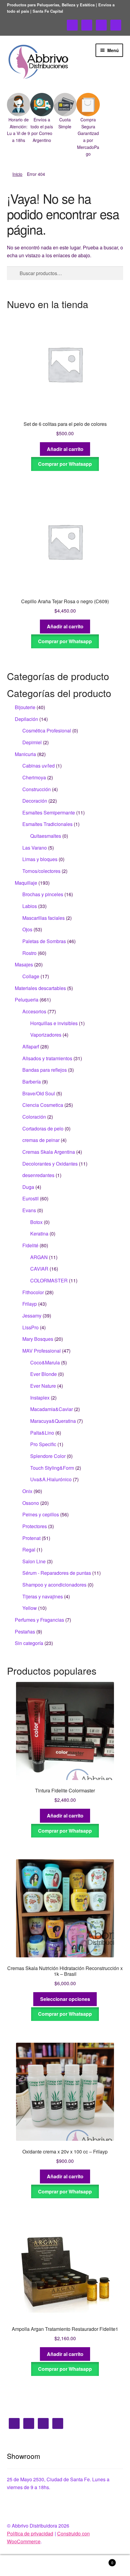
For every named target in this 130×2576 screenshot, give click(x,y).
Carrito (100, 2560)
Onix (27, 1491)
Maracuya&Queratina (53, 1421)
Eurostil (31, 1198)
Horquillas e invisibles (54, 1023)
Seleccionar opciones (65, 1999)
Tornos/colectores (41, 871)
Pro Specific (43, 1444)
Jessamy (32, 1316)
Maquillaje (26, 883)
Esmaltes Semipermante (49, 813)
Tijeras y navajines (43, 1596)
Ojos (27, 929)
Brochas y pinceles (43, 894)
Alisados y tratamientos (47, 1058)
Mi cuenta (22, 2566)
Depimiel (32, 742)
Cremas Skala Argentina (49, 1152)
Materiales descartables (40, 988)
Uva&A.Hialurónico (51, 1479)
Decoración (35, 801)
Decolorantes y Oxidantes (50, 1164)
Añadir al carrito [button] (65, 449)
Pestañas (25, 1632)
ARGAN (39, 1257)
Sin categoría (29, 1643)
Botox (36, 1222)
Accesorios (34, 1011)
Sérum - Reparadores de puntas (57, 1573)
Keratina (39, 1234)
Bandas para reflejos (45, 1070)
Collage (31, 976)
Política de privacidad (30, 2533)
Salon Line (34, 1561)
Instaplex (40, 1398)
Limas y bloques (40, 859)
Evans (29, 1210)
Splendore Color (48, 1456)
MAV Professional (42, 1351)
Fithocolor (33, 1292)
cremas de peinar (41, 1140)
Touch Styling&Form (52, 1468)
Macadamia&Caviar (52, 1409)
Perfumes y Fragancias (39, 1620)
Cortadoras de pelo (43, 1128)
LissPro (31, 1327)
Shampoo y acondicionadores (54, 1585)
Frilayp (30, 1304)
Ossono (31, 1503)
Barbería (32, 1082)
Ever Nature (43, 1386)
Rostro (29, 953)
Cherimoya (34, 777)
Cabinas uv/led (39, 766)
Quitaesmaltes (46, 836)
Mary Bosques (38, 1339)
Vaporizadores (46, 1035)
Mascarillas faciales (44, 918)
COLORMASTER (49, 1280)
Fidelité (30, 1245)
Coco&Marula (45, 1362)
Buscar (65, 2566)
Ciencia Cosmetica (43, 1105)
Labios (30, 906)
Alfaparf (31, 1046)
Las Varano (35, 848)
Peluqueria (27, 1000)
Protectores (35, 1526)
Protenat (31, 1538)
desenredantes (38, 1175)
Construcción (37, 789)
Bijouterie (25, 707)
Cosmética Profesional (47, 730)
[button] (19, 118)
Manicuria (25, 754)
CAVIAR (39, 1269)
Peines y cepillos (41, 1514)
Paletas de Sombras (44, 941)
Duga (28, 1187)
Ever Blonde (44, 1374)
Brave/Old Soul (39, 1093)
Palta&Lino (42, 1433)
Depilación (26, 719)
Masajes (24, 964)
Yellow (30, 1608)
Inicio (17, 174)
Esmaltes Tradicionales (47, 824)
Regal (29, 1550)
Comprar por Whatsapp (65, 464)
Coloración (34, 1117)
